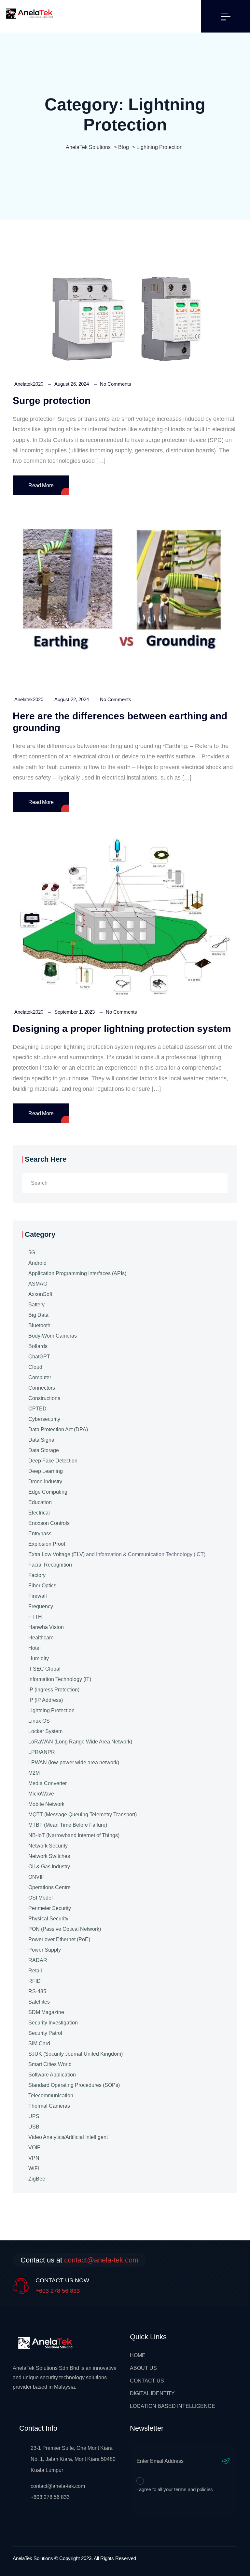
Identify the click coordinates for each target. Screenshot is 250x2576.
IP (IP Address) (46, 1700)
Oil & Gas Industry (49, 1867)
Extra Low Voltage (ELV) (56, 1554)
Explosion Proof (47, 1544)
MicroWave (41, 1794)
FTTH (35, 1617)
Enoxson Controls (49, 1523)
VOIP (35, 2148)
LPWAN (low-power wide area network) (74, 1762)
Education (40, 1502)
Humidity (39, 1658)
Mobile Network (46, 1804)
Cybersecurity (44, 1419)
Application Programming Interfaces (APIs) (77, 1273)
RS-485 (37, 1991)
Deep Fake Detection (53, 1461)
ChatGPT (39, 1357)
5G (32, 1253)
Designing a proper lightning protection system (122, 1028)
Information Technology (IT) (60, 1679)
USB (34, 2127)
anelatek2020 (29, 384)
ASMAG (38, 1284)
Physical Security (48, 1919)
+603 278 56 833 (58, 2291)
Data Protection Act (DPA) (58, 1429)
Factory (37, 1575)
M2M (34, 1773)
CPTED (37, 1409)
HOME (138, 2355)
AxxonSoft (40, 1294)
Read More (41, 485)
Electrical (39, 1513)
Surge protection (52, 400)
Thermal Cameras (49, 2106)
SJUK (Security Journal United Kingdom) (76, 2054)
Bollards (38, 1346)
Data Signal (42, 1440)
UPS (34, 2116)
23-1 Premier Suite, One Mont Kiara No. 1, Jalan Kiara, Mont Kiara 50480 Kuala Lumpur (73, 2459)
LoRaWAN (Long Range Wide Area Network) (80, 1742)
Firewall (38, 1596)
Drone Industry (45, 1482)
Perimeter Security (50, 1908)
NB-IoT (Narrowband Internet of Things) (74, 1835)
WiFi (34, 2168)
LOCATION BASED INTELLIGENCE (173, 2406)
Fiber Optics (42, 1586)
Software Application (52, 2075)
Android (37, 1263)
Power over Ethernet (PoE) (59, 1939)
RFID (35, 1981)
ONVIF (36, 1877)
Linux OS (39, 1721)
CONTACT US (147, 2381)
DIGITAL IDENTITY (152, 2393)
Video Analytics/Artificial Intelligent (68, 2137)
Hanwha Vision (46, 1627)
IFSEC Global (44, 1669)
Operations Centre (49, 1887)
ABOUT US (143, 2368)
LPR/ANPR (42, 1752)
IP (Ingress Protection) (54, 1690)
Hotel (35, 1648)
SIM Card (39, 2043)
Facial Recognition (50, 1565)
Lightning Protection (51, 1710)
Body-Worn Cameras (53, 1336)
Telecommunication (51, 2096)
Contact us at (79, 2260)
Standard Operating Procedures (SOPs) (74, 2085)
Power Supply (45, 1950)
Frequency (41, 1606)
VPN (34, 2158)
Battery (36, 1305)
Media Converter (48, 1783)
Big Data (38, 1315)
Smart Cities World (50, 2064)
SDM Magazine (46, 2012)
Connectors (42, 1388)
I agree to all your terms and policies (175, 2489)
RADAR (38, 1960)
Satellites (39, 2002)
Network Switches (49, 1856)
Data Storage (44, 1450)
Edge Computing (48, 1492)
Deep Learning (46, 1471)
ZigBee (37, 2179)
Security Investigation (53, 2023)
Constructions (44, 1398)
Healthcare (41, 1638)
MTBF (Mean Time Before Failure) (68, 1825)
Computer (40, 1377)
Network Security (48, 1846)
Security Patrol (45, 2033)
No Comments (116, 384)
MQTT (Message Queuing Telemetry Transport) (83, 1815)
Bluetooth (39, 1325)
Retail (35, 1971)
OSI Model (41, 1898)
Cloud (35, 1367)
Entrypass (40, 1534)
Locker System (45, 1731)
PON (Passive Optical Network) (65, 1929)
